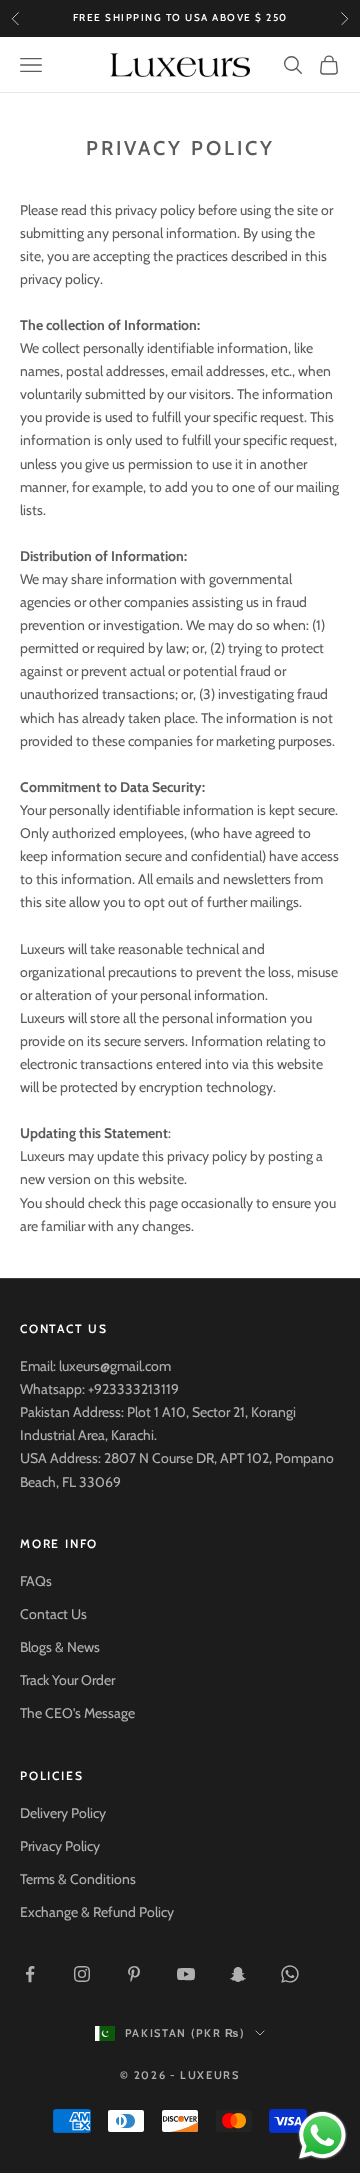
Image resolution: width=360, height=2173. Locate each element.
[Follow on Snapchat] (238, 1974)
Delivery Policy (63, 1813)
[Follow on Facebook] (30, 1974)
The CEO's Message (77, 1713)
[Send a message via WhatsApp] (322, 2135)
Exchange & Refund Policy (97, 1912)
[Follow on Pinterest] (134, 1974)
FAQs (36, 1581)
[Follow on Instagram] (82, 1974)
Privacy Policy (60, 1846)
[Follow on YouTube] (186, 1974)
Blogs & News (60, 1647)
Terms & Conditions (78, 1879)
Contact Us (53, 1614)
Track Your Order (67, 1680)
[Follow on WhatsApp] (290, 1974)
